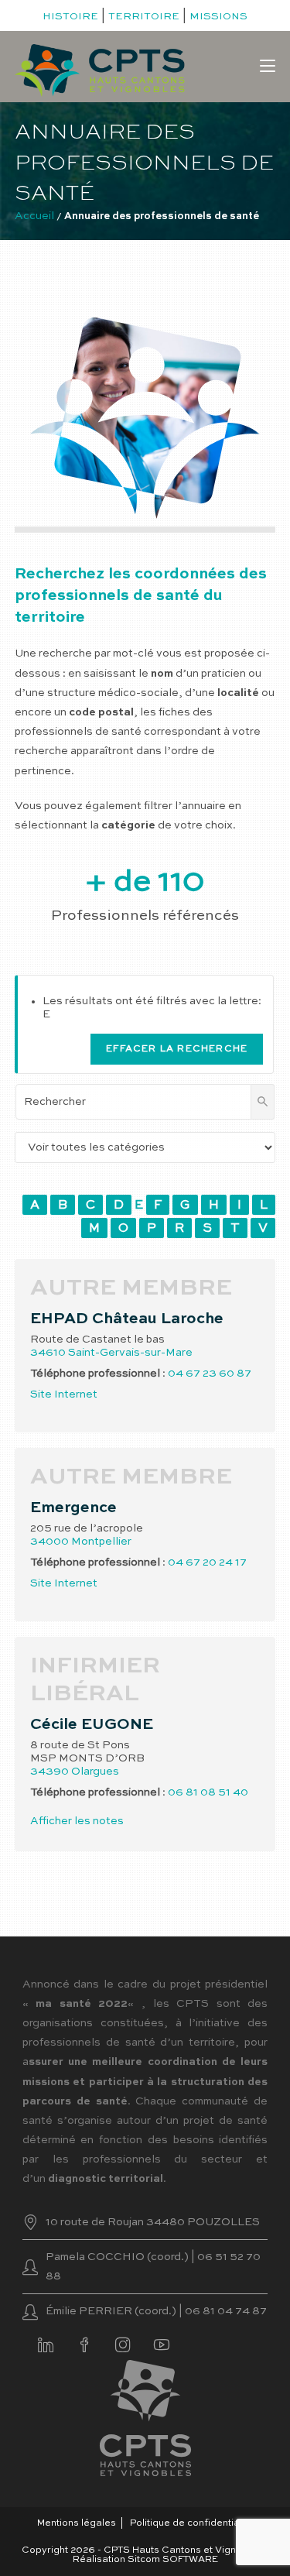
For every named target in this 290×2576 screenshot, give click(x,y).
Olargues (95, 1772)
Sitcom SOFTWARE (173, 2560)
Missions (218, 17)
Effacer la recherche (177, 1049)
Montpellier (101, 1542)
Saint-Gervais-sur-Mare (130, 1353)
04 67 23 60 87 (210, 1374)
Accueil (34, 216)
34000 (49, 1542)
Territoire (144, 17)
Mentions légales (77, 2523)
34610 (48, 1353)
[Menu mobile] (268, 67)
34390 (49, 1772)
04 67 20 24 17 (207, 1562)
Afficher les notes (77, 1821)
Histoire (70, 17)
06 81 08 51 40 (208, 1792)
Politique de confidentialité (192, 2523)
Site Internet (64, 1394)
